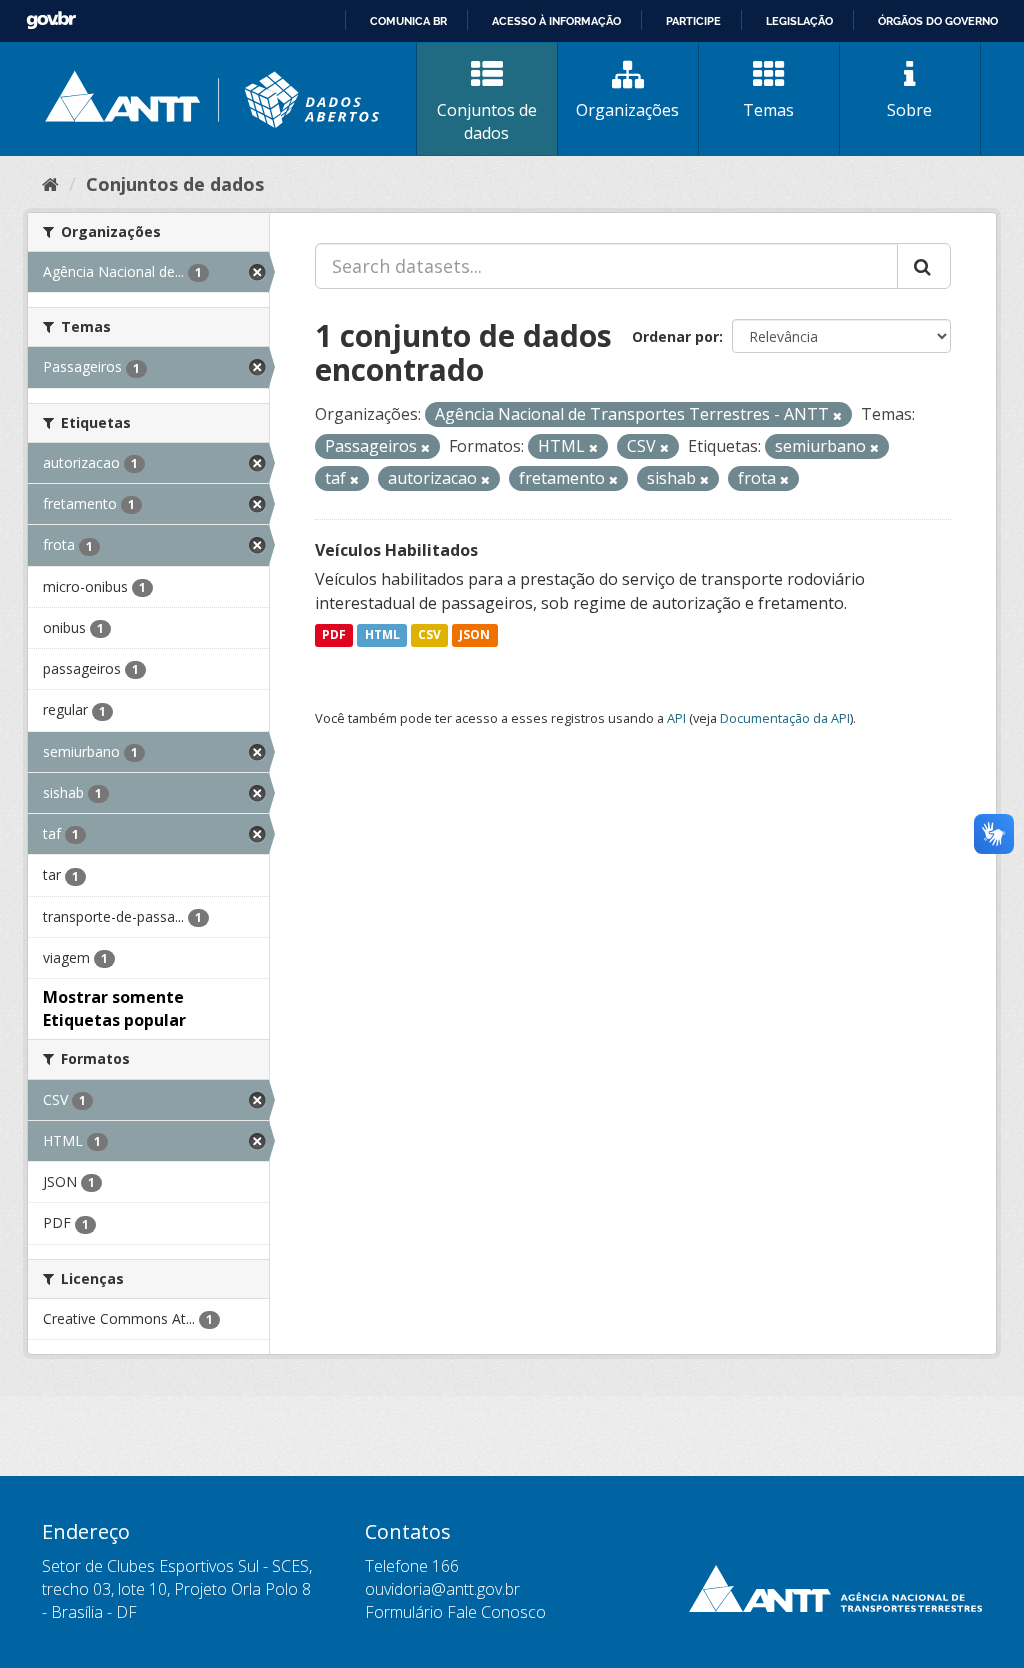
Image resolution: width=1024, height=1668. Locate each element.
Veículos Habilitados (396, 550)
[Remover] (837, 415)
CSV (429, 635)
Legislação (799, 21)
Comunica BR (408, 21)
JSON (474, 635)
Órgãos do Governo (938, 21)
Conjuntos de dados (487, 121)
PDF (334, 635)
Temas (768, 110)
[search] (924, 266)
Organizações (627, 110)
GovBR (51, 20)
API (676, 718)
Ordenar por (675, 336)
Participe (693, 21)
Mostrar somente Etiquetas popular (114, 1008)
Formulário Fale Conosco (455, 1612)
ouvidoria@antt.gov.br (442, 1589)
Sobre (909, 110)
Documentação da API (785, 718)
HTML (382, 635)
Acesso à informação (556, 21)
